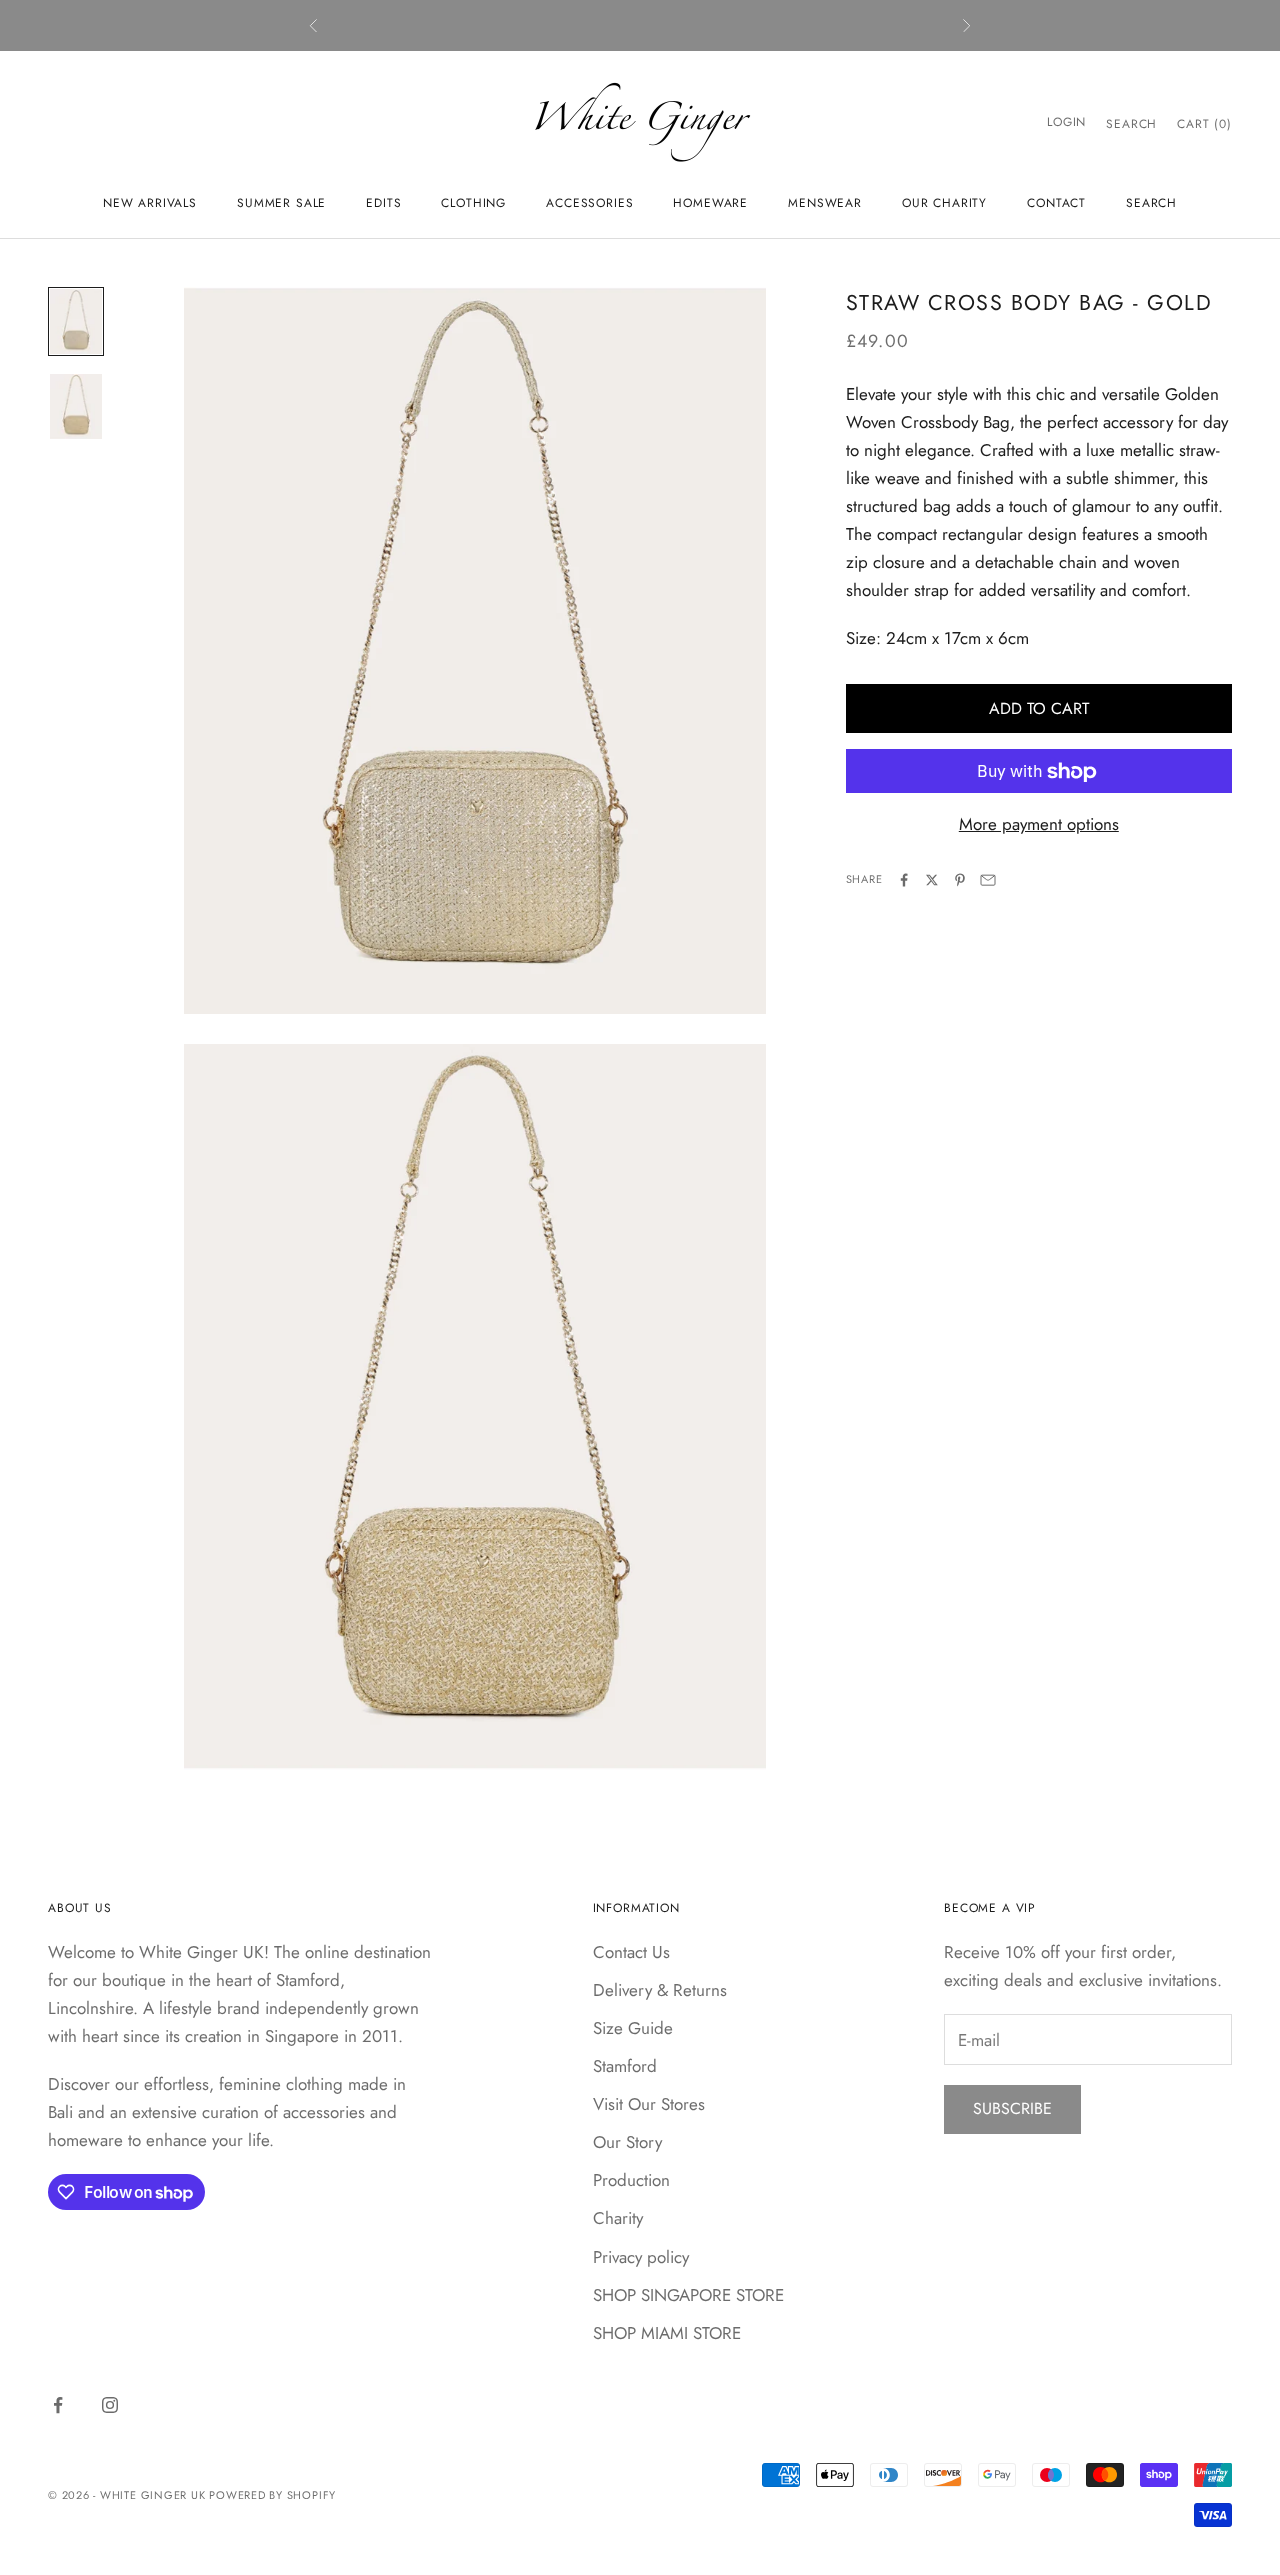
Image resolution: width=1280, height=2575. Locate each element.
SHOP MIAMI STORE (667, 2333)
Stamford (625, 2066)
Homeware (710, 203)
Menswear (825, 203)
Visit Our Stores (649, 2104)
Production (631, 2180)
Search (1151, 203)
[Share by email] (988, 880)
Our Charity (944, 203)
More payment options (1039, 825)
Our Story (627, 2142)
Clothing (473, 203)
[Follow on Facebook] (58, 2405)
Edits (383, 203)
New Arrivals (150, 203)
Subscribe (1012, 2108)
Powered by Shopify (272, 2495)
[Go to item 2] (76, 406)
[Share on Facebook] (904, 880)
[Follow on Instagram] (110, 2405)
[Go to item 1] (76, 321)
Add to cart (1039, 708)
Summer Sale (281, 203)
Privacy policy (641, 2257)
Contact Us (631, 1952)
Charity (618, 2218)
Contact (1056, 203)
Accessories (589, 203)
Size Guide (633, 2028)
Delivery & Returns (660, 1990)
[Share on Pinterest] (960, 880)
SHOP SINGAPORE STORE (688, 2295)
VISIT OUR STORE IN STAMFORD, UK (640, 25)
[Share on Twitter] (932, 880)
